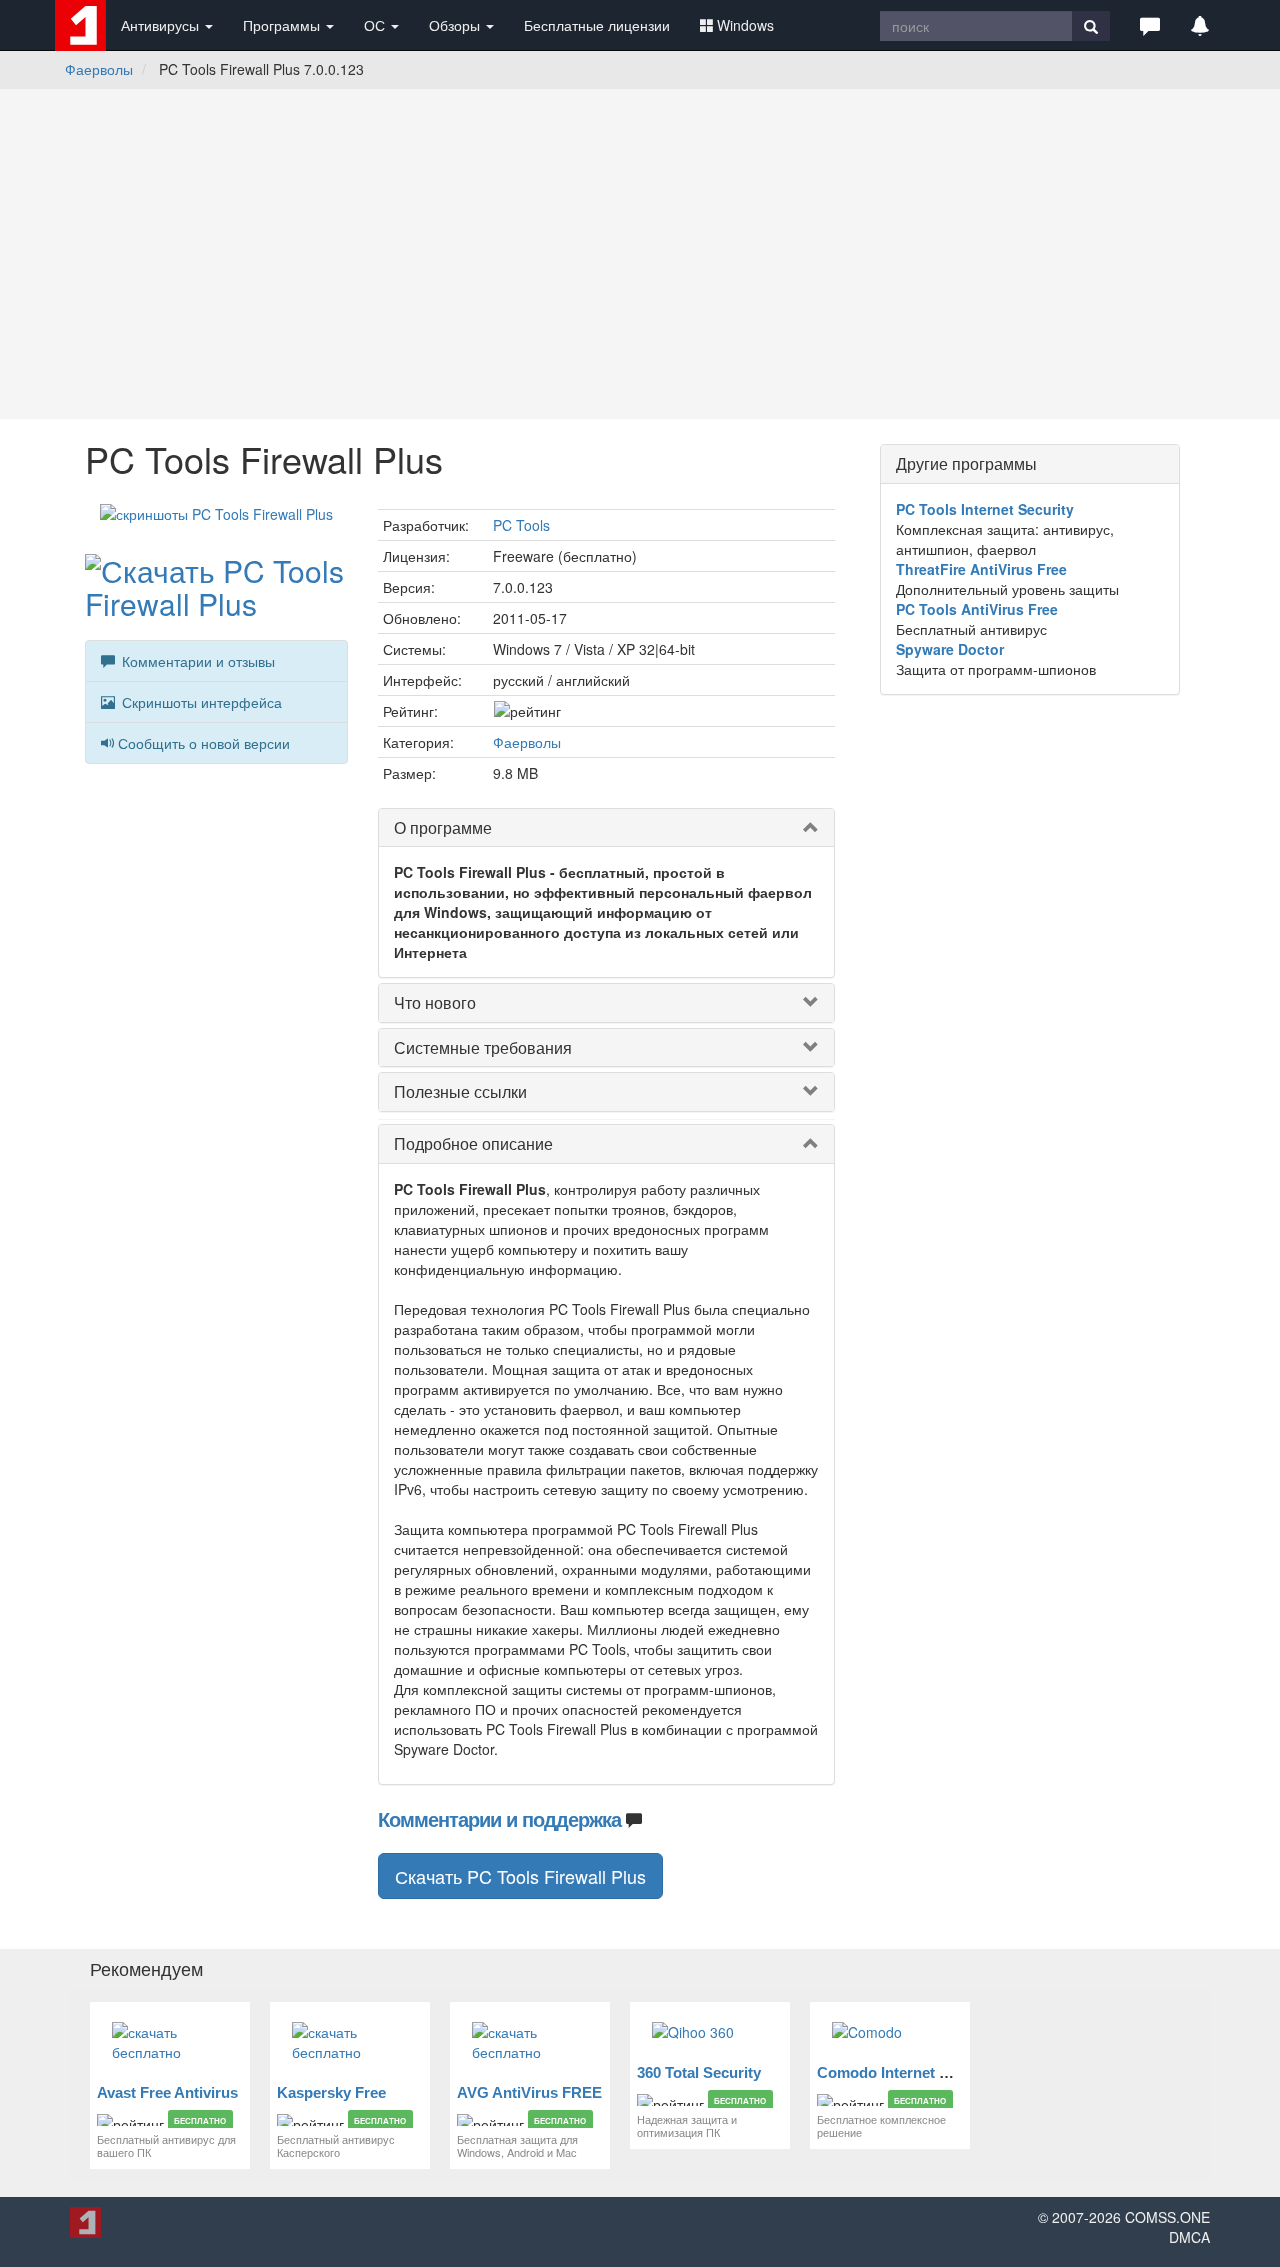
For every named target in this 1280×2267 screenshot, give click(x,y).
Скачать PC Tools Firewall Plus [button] (520, 1876)
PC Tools (521, 525)
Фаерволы (99, 69)
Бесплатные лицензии (597, 25)
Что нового (435, 1002)
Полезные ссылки (460, 1091)
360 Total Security (699, 2072)
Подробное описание (473, 1143)
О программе (443, 827)
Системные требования (483, 1047)
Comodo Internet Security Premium (940, 2072)
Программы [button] (283, 25)
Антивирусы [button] (162, 25)
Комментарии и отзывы (196, 661)
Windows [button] (745, 25)
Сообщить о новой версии (204, 743)
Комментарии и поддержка (499, 1818)
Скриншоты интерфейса (200, 702)
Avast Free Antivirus (167, 2092)
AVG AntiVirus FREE (529, 2092)
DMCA (1189, 2237)
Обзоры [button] (456, 25)
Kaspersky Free (331, 2092)
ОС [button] (376, 25)
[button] (1150, 25)
